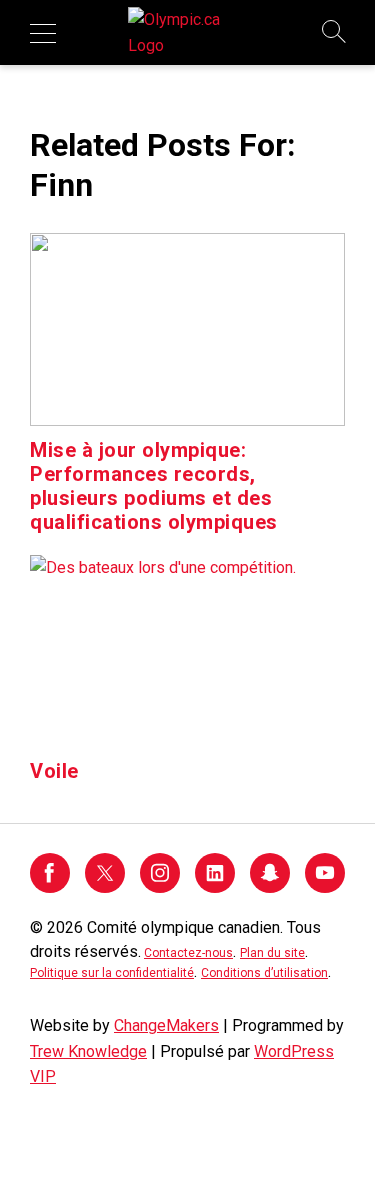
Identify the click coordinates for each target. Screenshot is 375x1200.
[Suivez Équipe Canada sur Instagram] (160, 887)
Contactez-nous (188, 953)
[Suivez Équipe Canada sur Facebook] (50, 887)
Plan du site (272, 953)
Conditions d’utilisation (264, 973)
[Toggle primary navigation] (43, 33)
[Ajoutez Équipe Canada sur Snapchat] (270, 887)
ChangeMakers (166, 1025)
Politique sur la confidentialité (112, 973)
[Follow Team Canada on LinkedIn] (215, 887)
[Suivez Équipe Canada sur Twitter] (105, 887)
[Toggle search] (335, 33)
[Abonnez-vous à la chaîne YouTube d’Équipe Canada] (325, 887)
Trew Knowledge (88, 1051)
